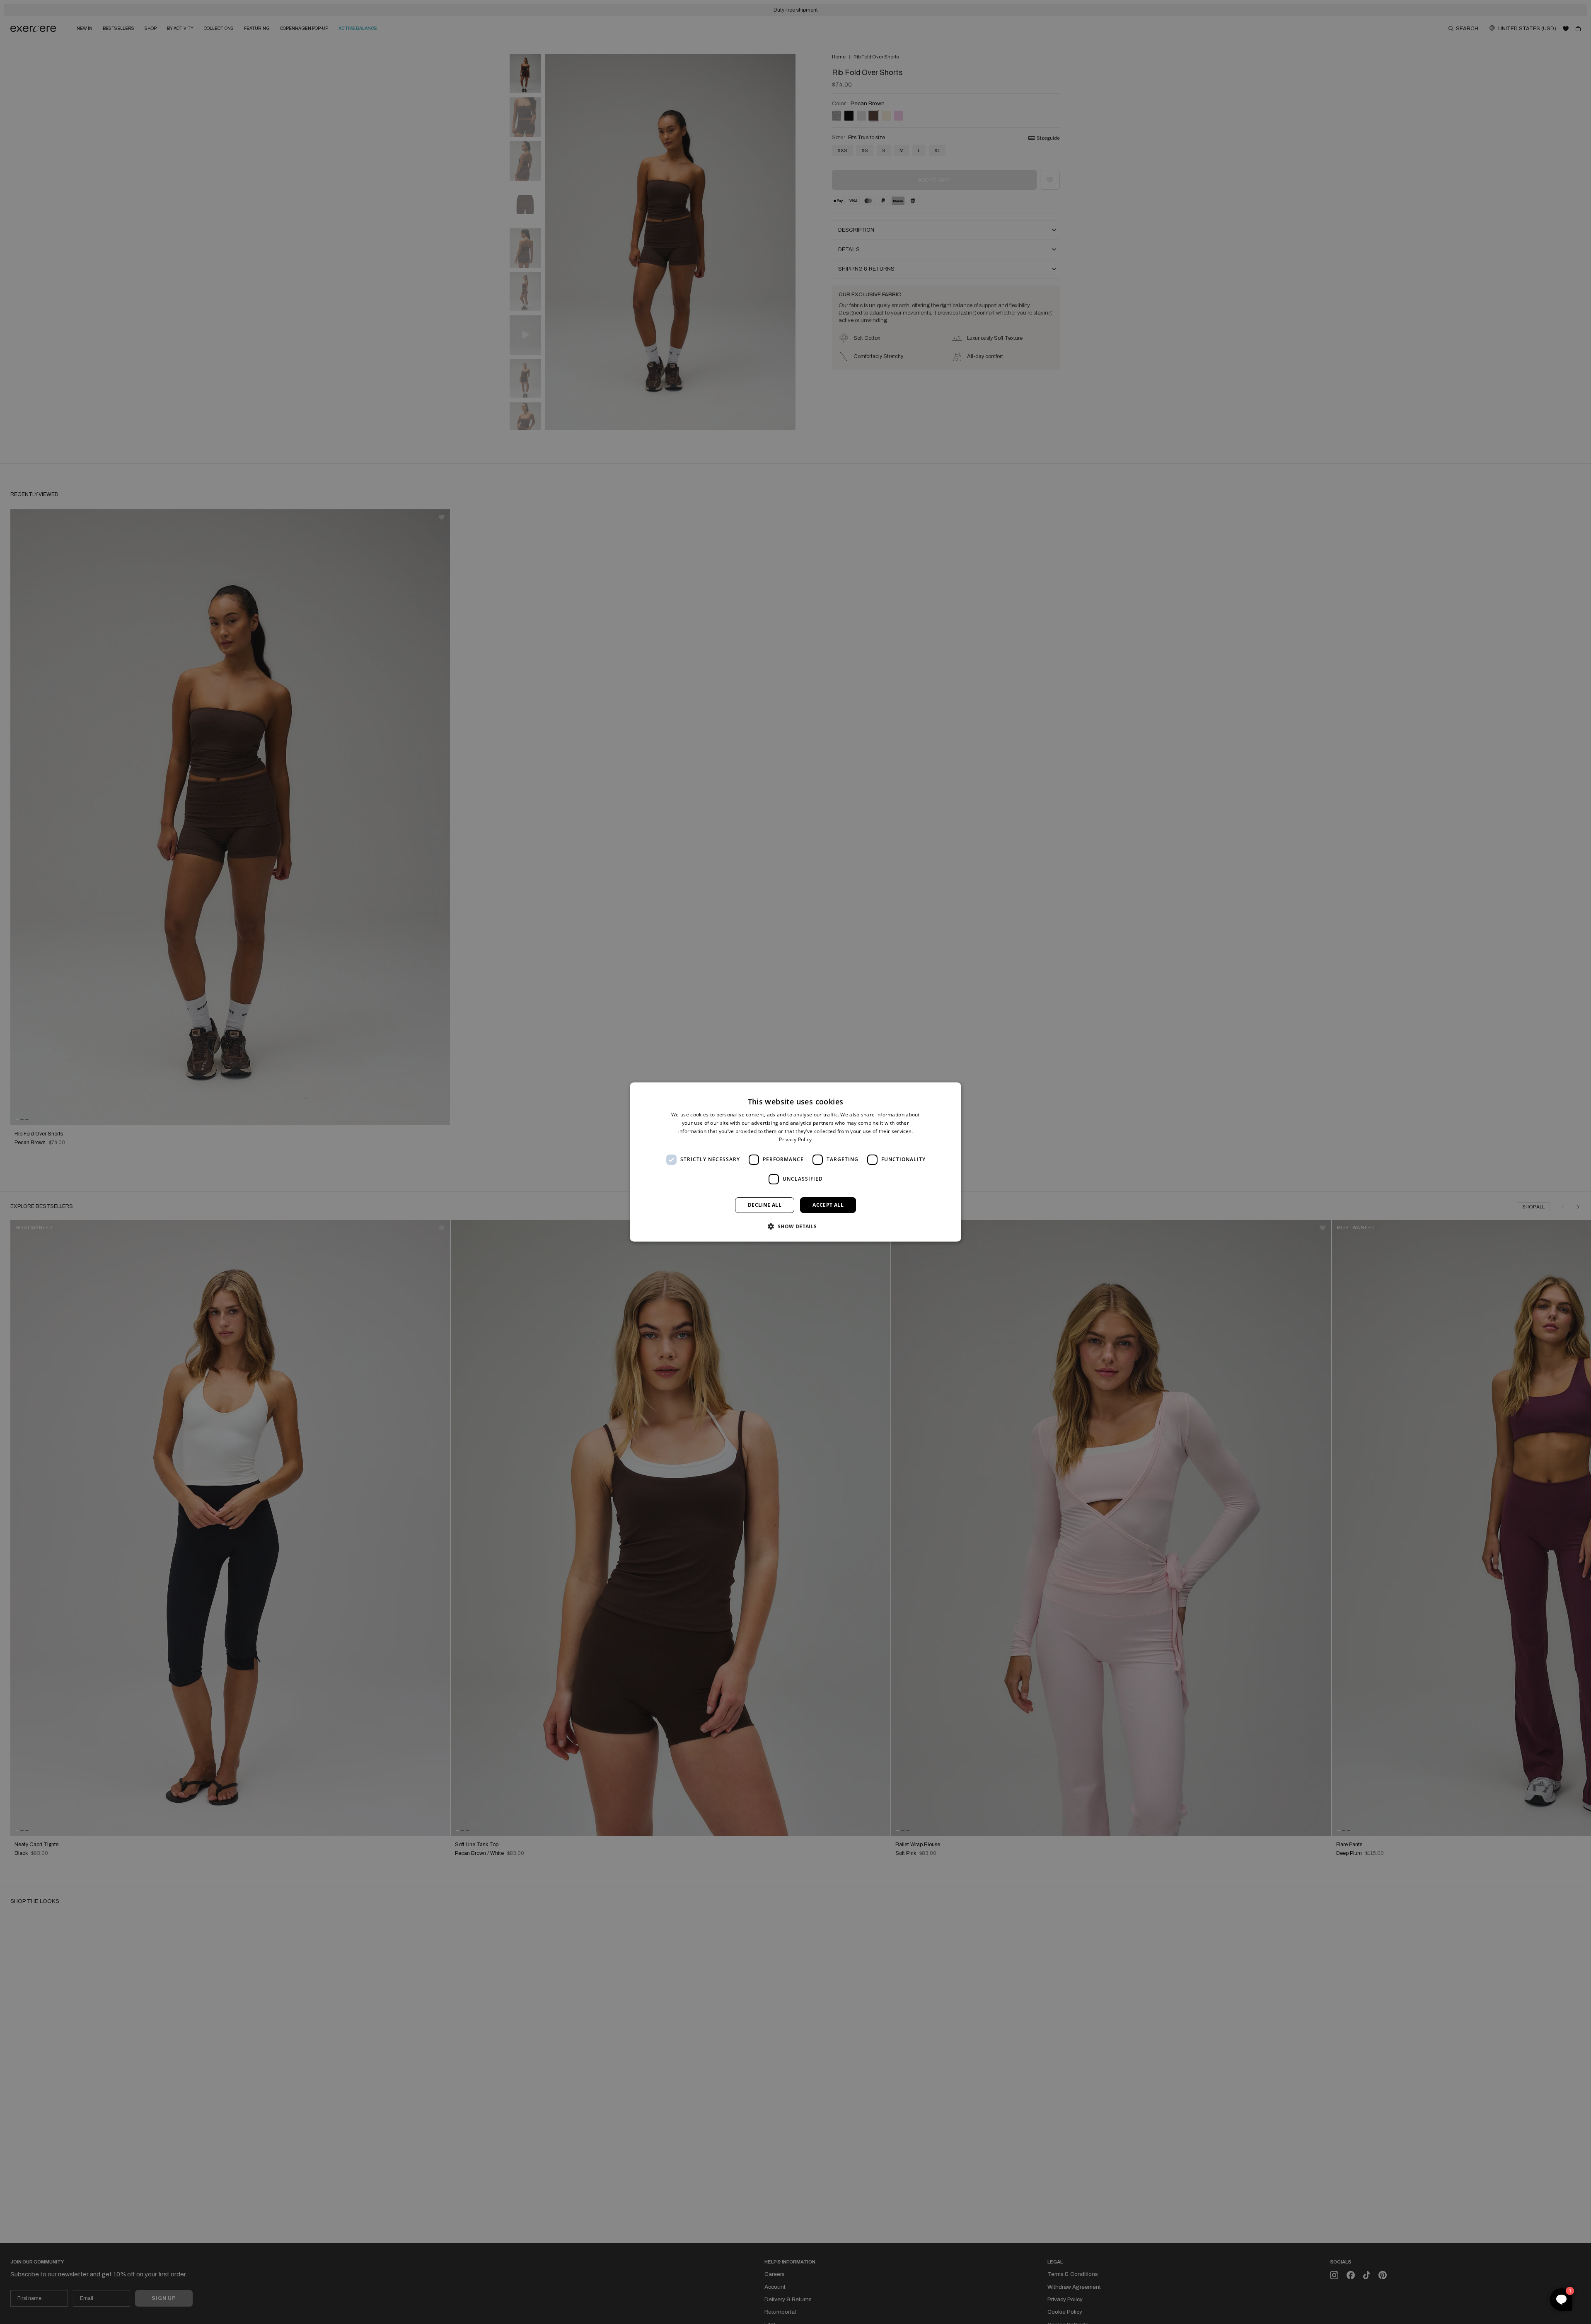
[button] (795, 1226)
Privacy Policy (795, 1139)
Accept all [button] (828, 1205)
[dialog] (795, 1162)
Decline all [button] (765, 1205)
